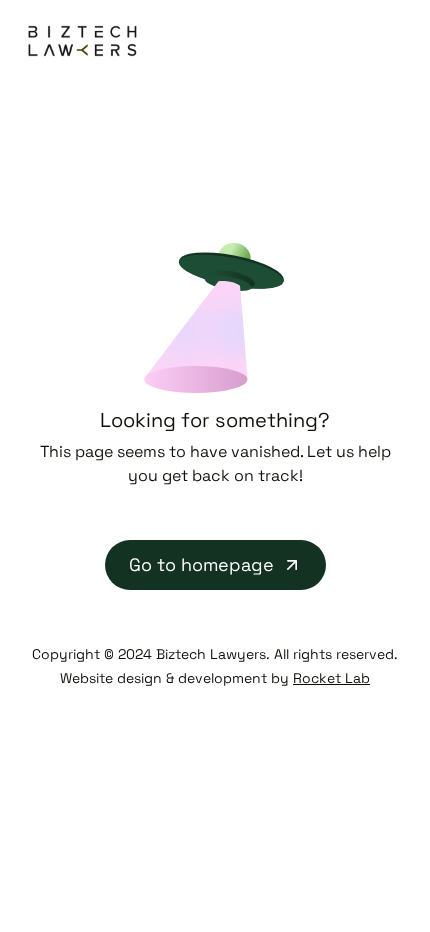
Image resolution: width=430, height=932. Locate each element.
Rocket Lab (331, 678)
